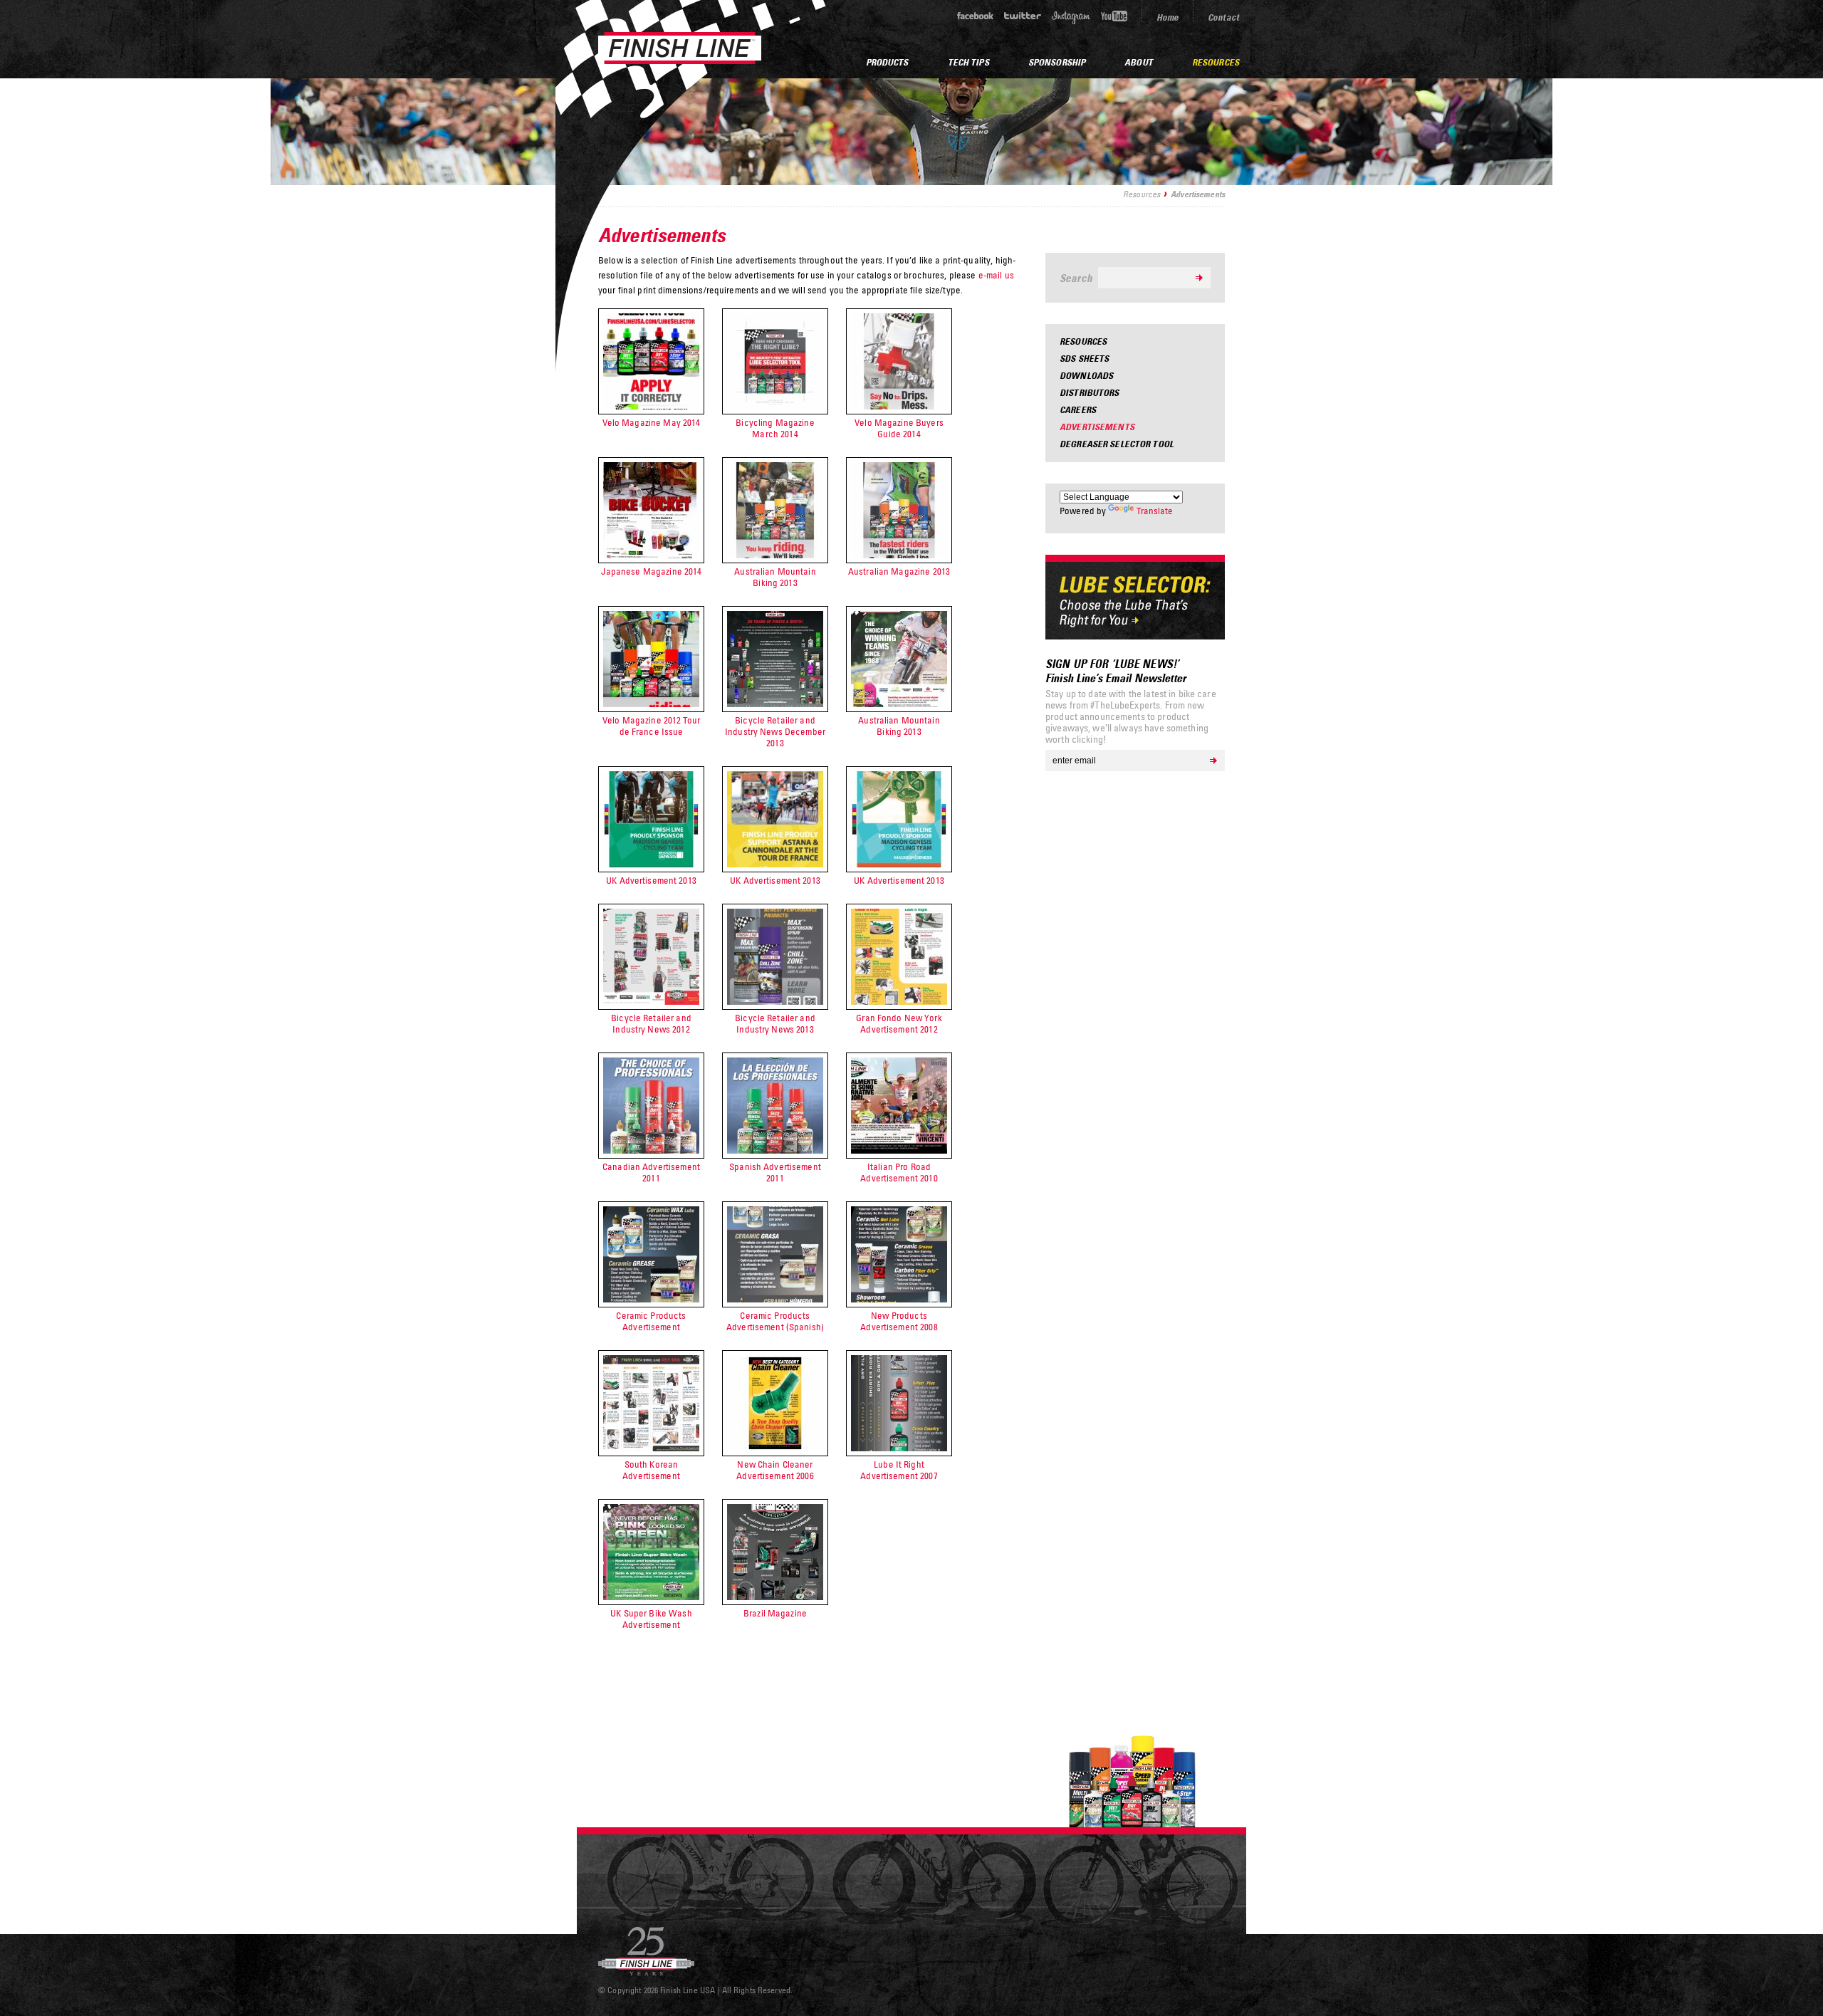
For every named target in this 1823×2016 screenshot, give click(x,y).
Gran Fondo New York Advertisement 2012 (899, 1023)
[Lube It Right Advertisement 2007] (899, 1448)
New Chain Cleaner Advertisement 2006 (775, 1470)
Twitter (1023, 16)
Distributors (1090, 392)
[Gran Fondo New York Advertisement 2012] (899, 1001)
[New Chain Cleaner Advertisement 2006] (775, 1448)
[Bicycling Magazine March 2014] (775, 406)
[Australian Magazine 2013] (899, 555)
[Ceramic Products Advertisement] (651, 1299)
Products (887, 62)
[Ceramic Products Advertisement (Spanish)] (775, 1299)
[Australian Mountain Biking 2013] (775, 555)
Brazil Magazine (775, 1613)
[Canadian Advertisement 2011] (651, 1150)
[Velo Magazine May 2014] (651, 406)
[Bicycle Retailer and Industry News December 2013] (775, 704)
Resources (1142, 194)
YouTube (1114, 16)
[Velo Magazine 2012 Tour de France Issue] (651, 704)
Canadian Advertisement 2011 (651, 1172)
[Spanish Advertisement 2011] (775, 1150)
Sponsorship (1057, 62)
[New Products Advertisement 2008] (899, 1299)
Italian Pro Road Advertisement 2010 (899, 1172)
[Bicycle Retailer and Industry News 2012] (651, 1001)
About (1139, 62)
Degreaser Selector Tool (1117, 444)
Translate (1155, 511)
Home (1168, 17)
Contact (1223, 17)
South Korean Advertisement (651, 1470)
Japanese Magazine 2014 (652, 571)
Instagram (1071, 17)
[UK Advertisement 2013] (651, 864)
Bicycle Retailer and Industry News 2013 (775, 1023)
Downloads (1086, 375)
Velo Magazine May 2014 (652, 422)
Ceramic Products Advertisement (651, 1321)
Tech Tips (968, 62)
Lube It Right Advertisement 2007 (899, 1470)
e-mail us (996, 275)
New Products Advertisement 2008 (899, 1321)
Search (1076, 278)
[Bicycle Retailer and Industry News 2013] (775, 1001)
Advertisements (1097, 427)
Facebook (975, 16)
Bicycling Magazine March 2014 (775, 428)
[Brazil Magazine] (775, 1597)
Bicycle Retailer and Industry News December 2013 (775, 731)
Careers (1078, 409)
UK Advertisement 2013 (651, 880)
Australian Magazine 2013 (899, 571)
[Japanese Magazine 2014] (651, 555)
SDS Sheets (1084, 358)
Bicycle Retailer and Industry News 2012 (651, 1023)
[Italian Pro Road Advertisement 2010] (899, 1150)
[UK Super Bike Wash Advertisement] (651, 1597)
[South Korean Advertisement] (651, 1448)
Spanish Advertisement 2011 (775, 1172)
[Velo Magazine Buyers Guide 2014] (899, 406)
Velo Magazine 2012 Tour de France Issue (651, 726)
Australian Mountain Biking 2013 (775, 577)
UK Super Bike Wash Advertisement (651, 1619)
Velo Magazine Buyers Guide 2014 (899, 428)
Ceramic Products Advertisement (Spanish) (775, 1321)
